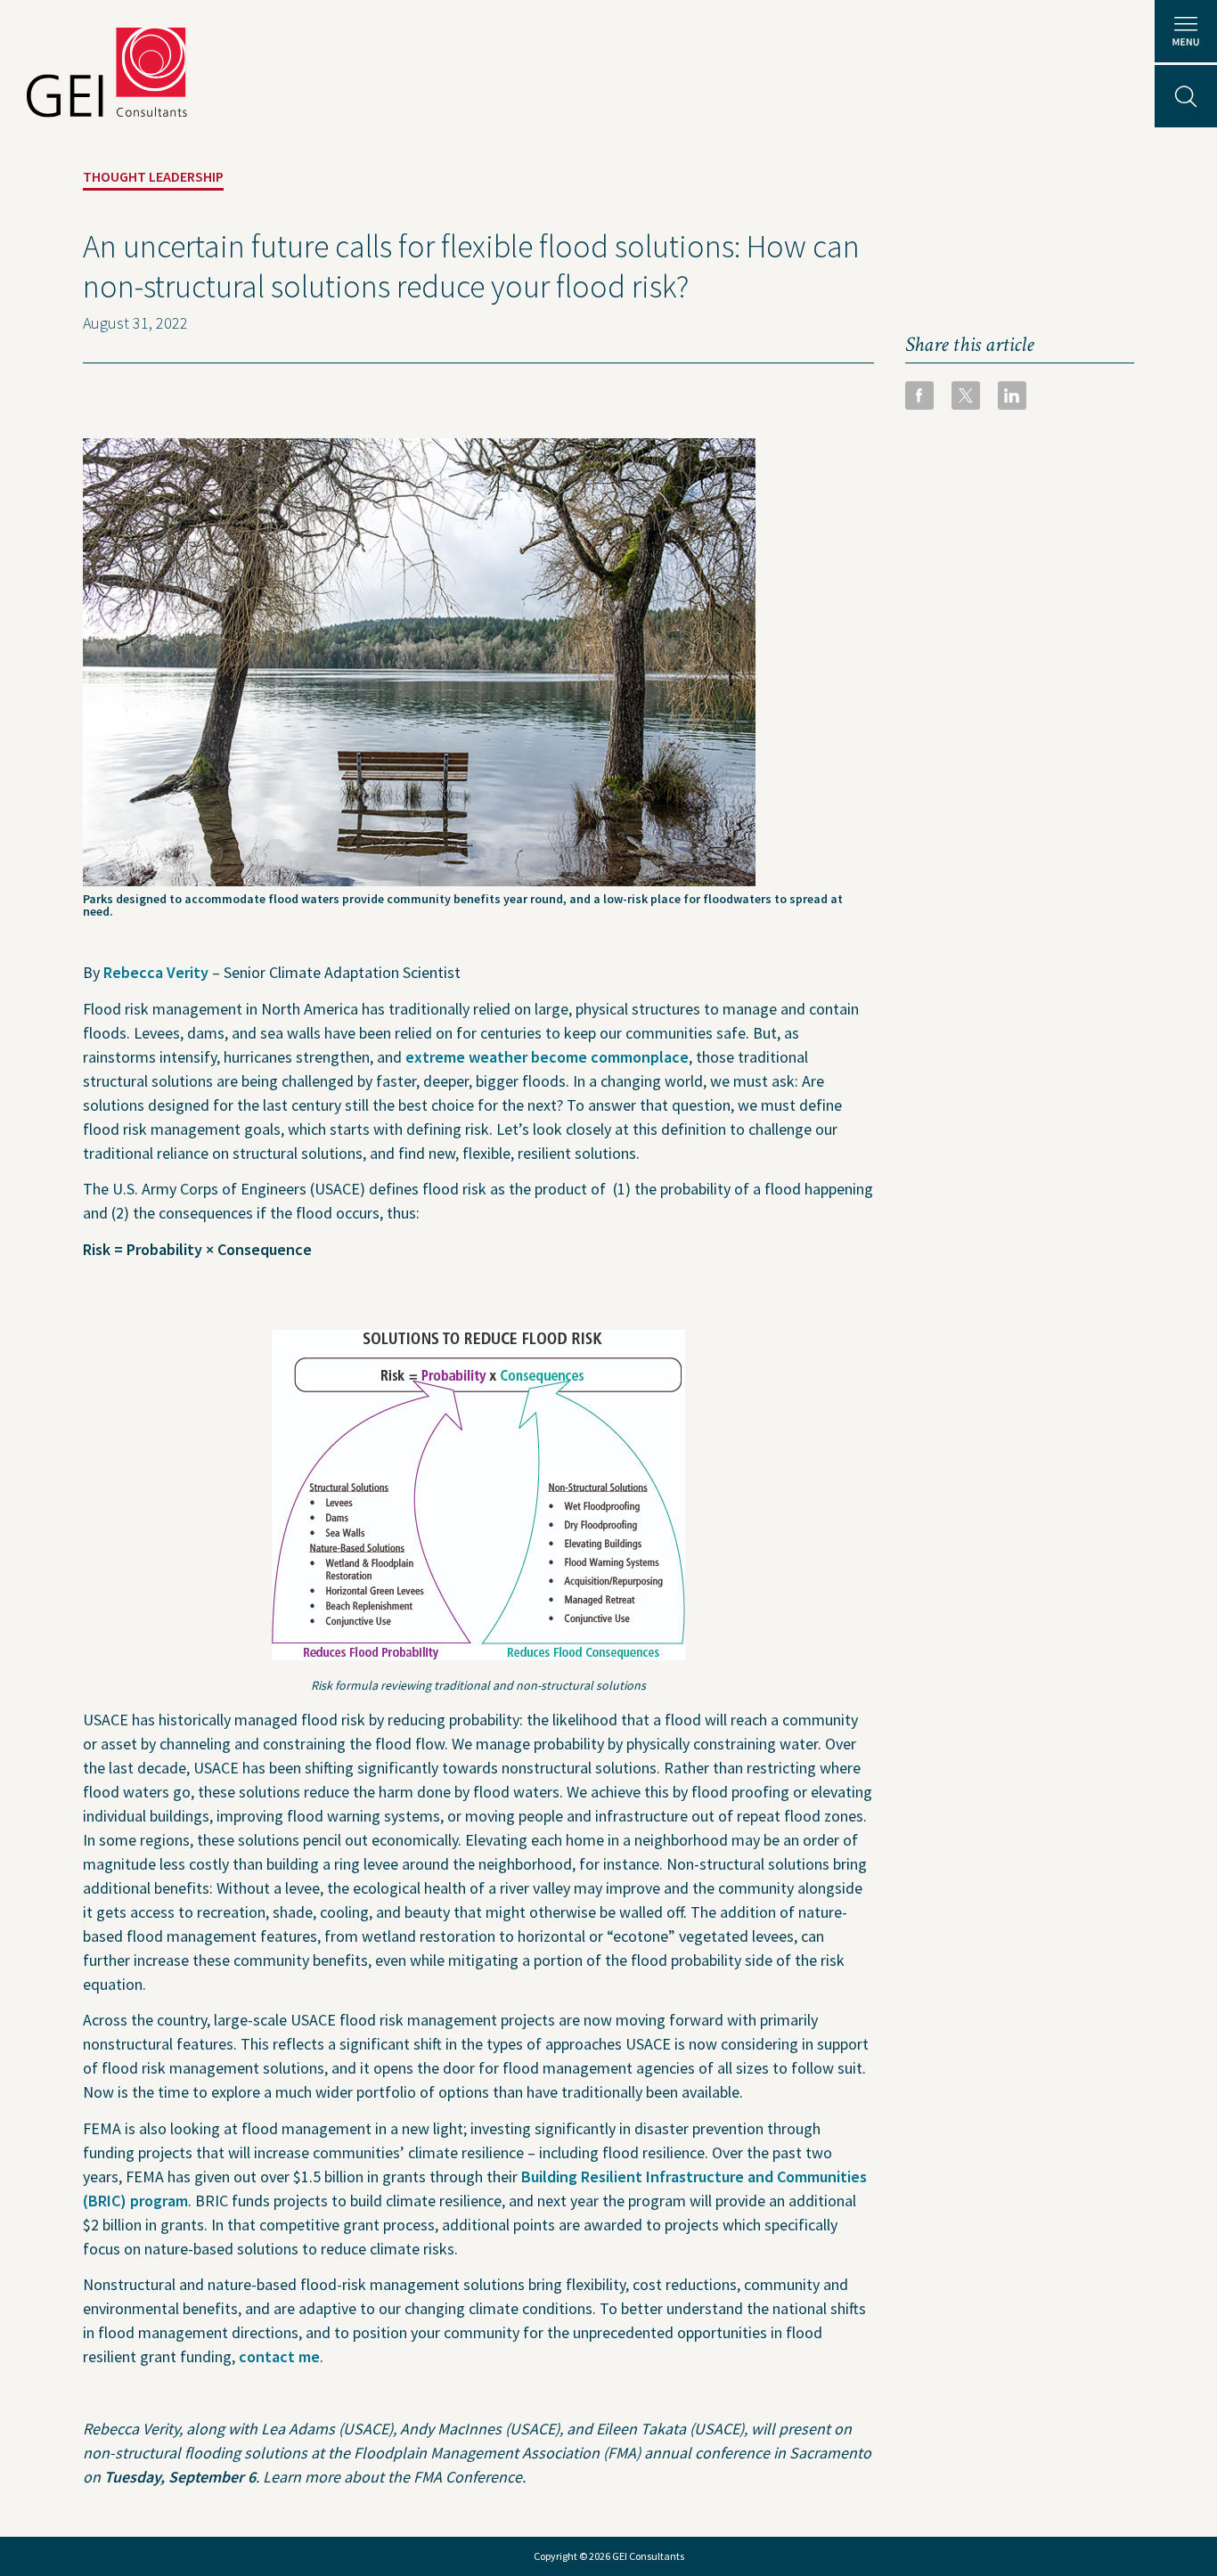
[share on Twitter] (966, 395)
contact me (279, 2356)
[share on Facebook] (919, 395)
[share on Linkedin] (1012, 395)
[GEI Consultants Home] (107, 72)
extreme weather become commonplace (547, 1057)
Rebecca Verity (156, 972)
